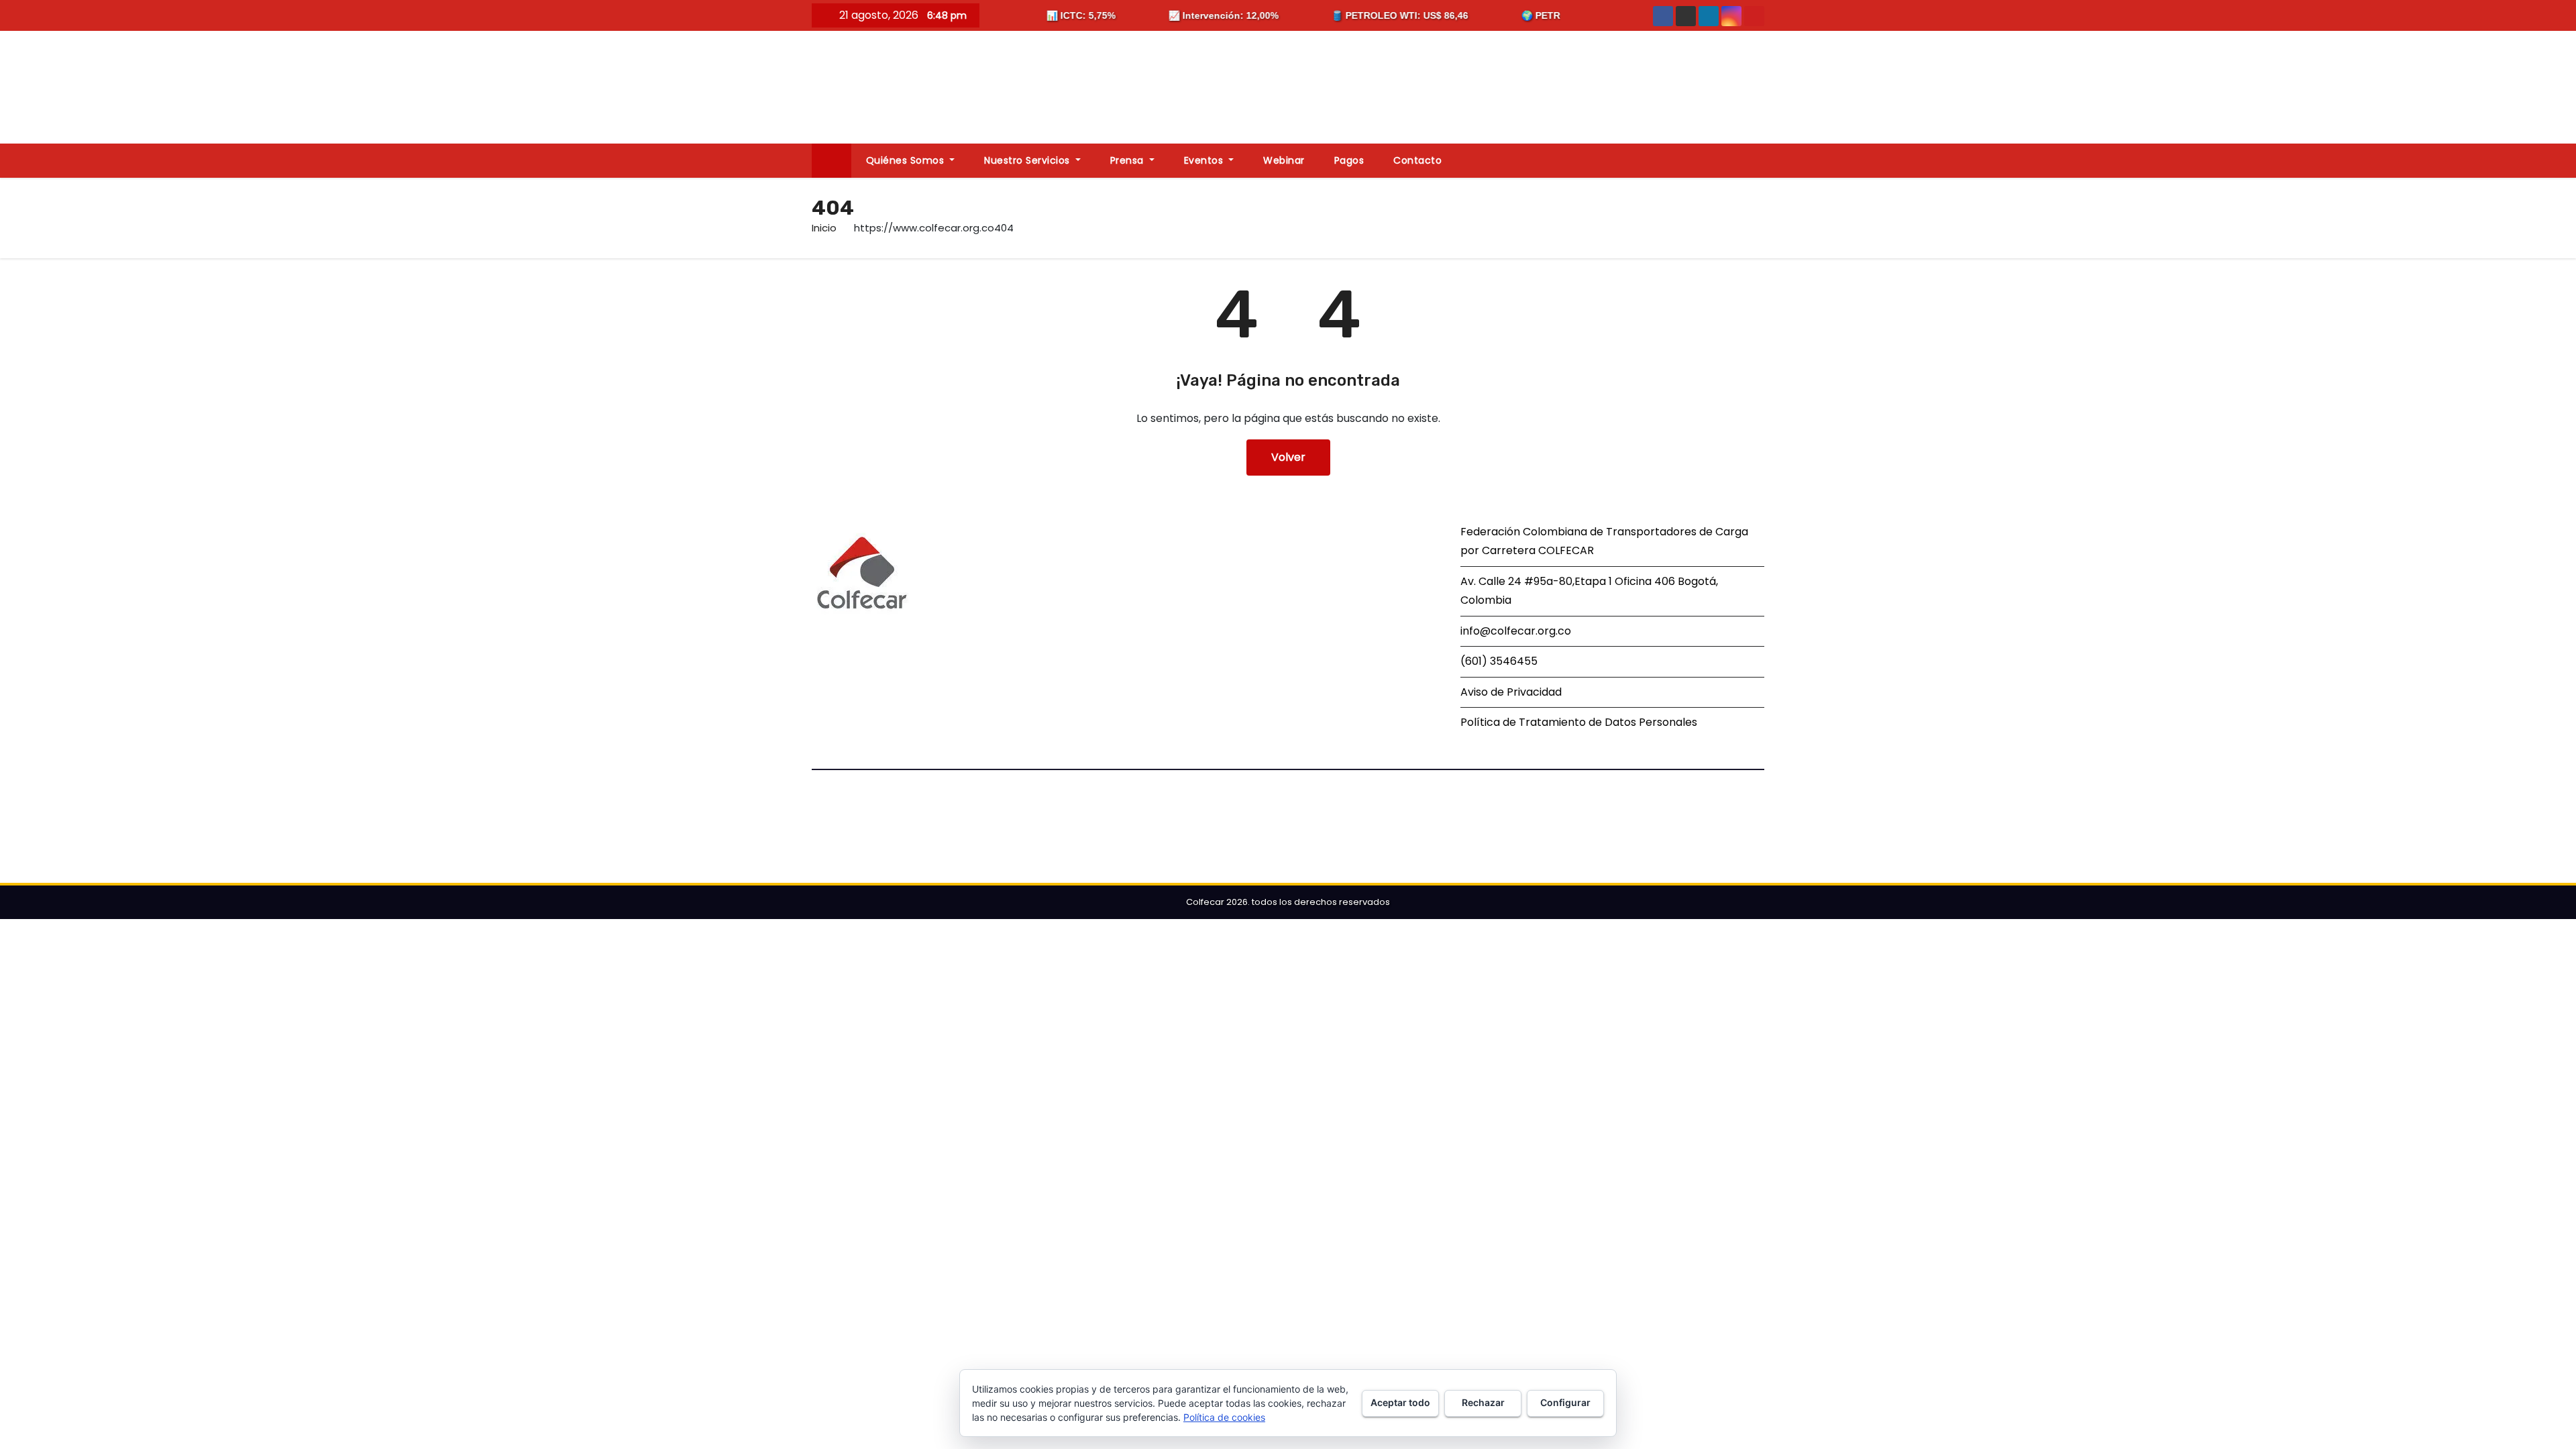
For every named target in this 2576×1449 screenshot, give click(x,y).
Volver (1288, 457)
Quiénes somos (907, 160)
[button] (1760, 160)
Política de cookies (1224, 1417)
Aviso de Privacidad (1511, 692)
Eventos (1205, 160)
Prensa (1129, 160)
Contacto (1417, 160)
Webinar (1284, 160)
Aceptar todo (1400, 1402)
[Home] (831, 161)
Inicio (824, 228)
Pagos (1349, 160)
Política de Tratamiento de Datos (1548, 722)
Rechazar (1483, 1402)
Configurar (1565, 1402)
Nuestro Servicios (1028, 160)
